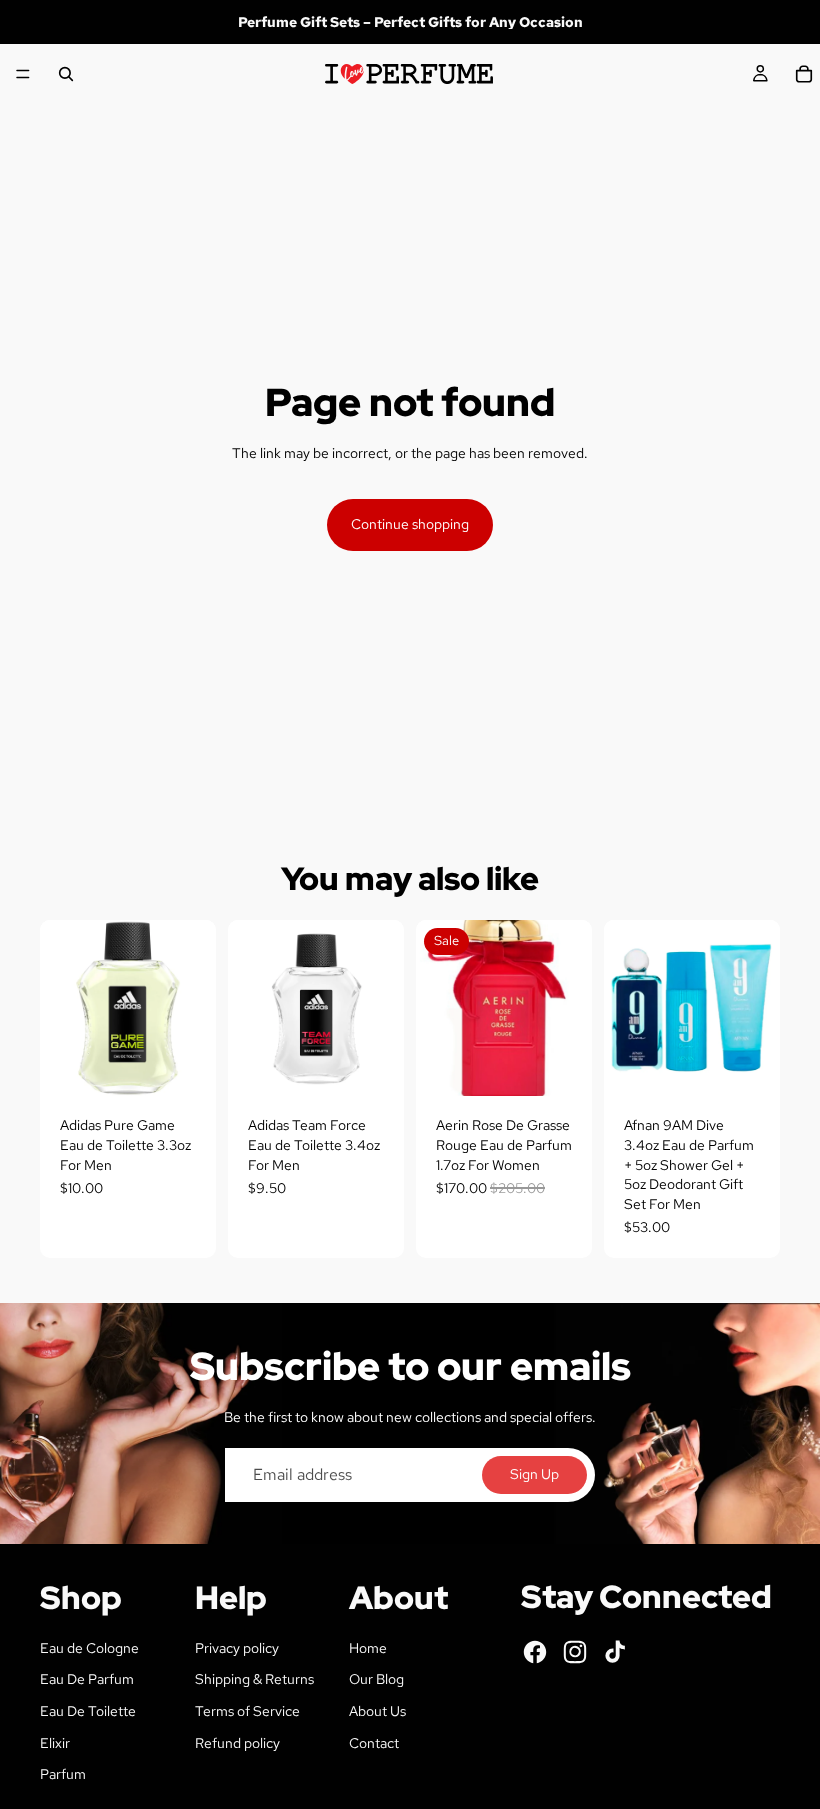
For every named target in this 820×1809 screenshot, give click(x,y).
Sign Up (534, 1474)
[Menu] (23, 74)
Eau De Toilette (88, 1711)
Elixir (55, 1743)
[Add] (185, 1066)
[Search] (66, 74)
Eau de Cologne (89, 1648)
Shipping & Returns (254, 1679)
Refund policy (237, 1743)
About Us (377, 1711)
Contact (374, 1743)
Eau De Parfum (87, 1679)
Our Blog (376, 1679)
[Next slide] (758, 1008)
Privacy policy (237, 1648)
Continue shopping (410, 524)
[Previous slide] (626, 1008)
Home (368, 1648)
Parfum (63, 1774)
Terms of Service (247, 1711)
